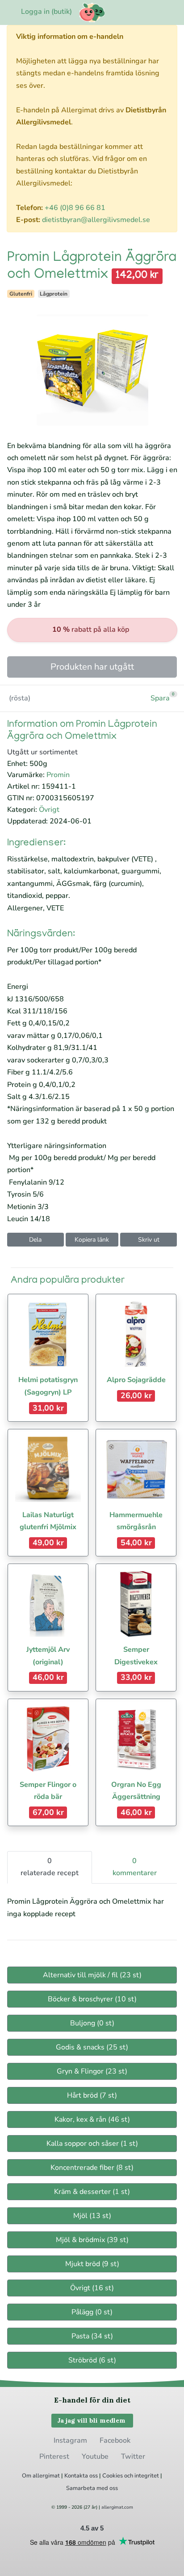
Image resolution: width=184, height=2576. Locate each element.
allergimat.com (117, 2507)
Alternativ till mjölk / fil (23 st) (92, 1975)
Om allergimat (41, 2476)
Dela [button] (35, 1240)
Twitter (133, 2457)
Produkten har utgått (92, 667)
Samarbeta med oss (92, 2488)
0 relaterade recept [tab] (50, 1867)
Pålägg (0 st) (92, 2312)
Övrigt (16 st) (92, 2288)
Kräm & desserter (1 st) (92, 2192)
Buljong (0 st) (92, 2023)
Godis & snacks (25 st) (92, 2047)
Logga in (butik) (46, 12)
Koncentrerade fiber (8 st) (92, 2168)
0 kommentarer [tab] (135, 1867)
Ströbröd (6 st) (92, 2360)
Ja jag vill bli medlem (92, 2420)
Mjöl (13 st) (92, 2216)
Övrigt (49, 810)
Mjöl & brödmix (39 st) (92, 2240)
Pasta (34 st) (92, 2336)
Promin (58, 775)
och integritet (142, 2476)
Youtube (95, 2457)
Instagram (70, 2440)
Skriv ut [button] (149, 1240)
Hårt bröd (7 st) (92, 2095)
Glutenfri (21, 294)
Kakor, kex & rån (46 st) (92, 2119)
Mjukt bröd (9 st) (92, 2264)
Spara (160, 698)
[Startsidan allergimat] (92, 12)
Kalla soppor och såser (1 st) (92, 2144)
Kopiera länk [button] (92, 1240)
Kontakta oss (81, 2476)
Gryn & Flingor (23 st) (92, 2071)
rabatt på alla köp (91, 630)
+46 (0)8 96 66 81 (75, 208)
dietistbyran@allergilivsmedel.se (96, 220)
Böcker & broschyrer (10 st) (92, 1999)
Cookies (113, 2476)
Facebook (115, 2440)
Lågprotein (54, 294)
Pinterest (54, 2457)
